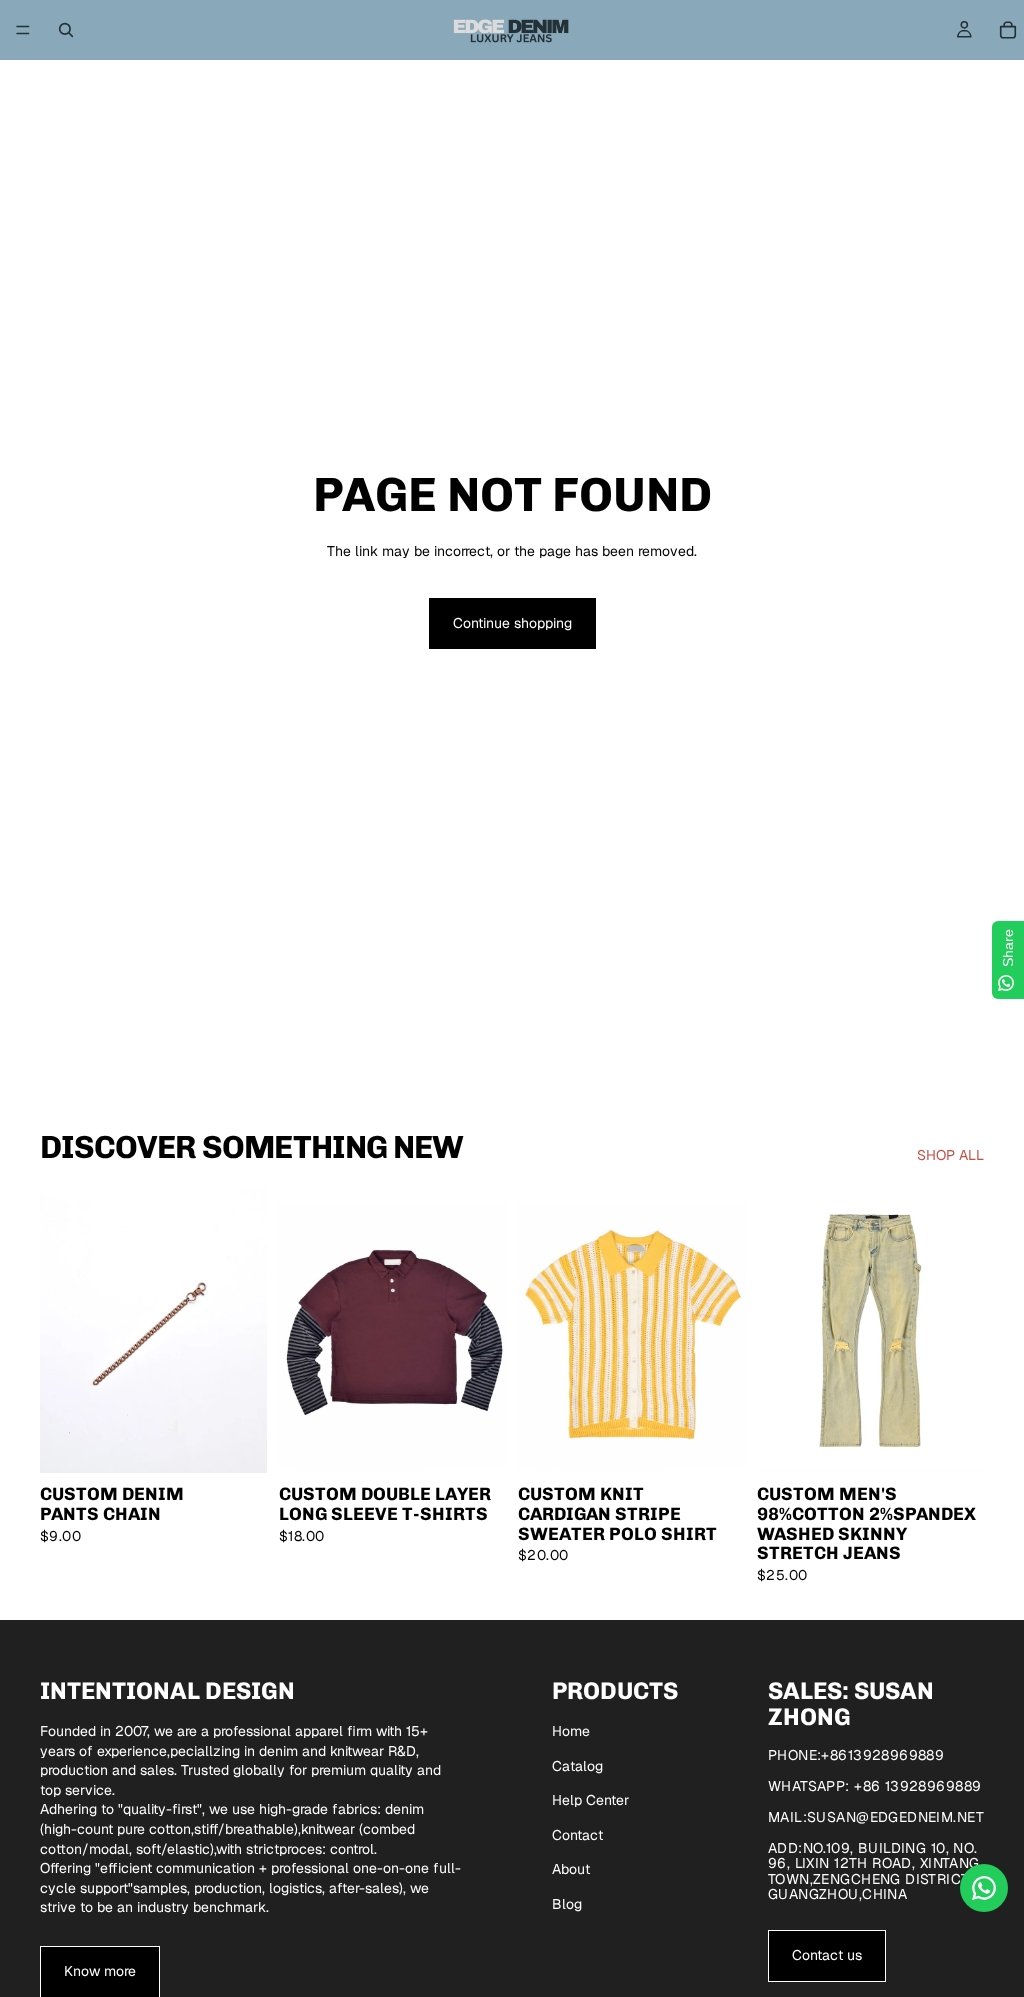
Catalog (577, 1766)
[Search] (66, 30)
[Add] (236, 1442)
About (571, 1869)
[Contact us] (984, 1888)
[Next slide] (245, 1331)
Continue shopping (512, 623)
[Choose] (475, 1442)
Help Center (590, 1800)
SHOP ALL (950, 1155)
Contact (577, 1835)
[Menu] (23, 30)
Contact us (827, 1955)
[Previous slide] (62, 1331)
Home (571, 1731)
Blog (567, 1904)
